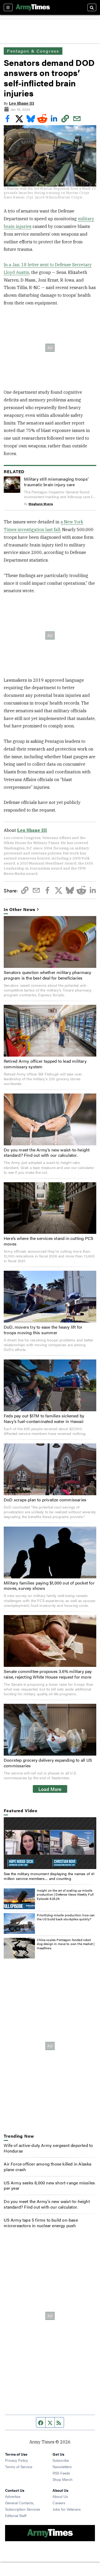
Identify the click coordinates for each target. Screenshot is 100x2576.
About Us (60, 2496)
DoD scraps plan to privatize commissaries (45, 1500)
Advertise (13, 2496)
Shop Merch (63, 2479)
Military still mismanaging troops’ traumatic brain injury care (56, 482)
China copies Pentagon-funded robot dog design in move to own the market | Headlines (66, 1944)
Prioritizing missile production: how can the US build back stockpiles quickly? (66, 1917)
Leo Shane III (21, 103)
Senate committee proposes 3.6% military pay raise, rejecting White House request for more (48, 1674)
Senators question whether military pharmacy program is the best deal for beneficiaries (48, 975)
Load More (50, 1789)
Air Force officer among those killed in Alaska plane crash (47, 2167)
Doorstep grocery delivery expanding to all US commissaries (48, 1763)
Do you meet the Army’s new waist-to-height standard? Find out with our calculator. (47, 1153)
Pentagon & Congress (33, 51)
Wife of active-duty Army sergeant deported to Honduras (48, 2148)
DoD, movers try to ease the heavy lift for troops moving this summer (43, 1330)
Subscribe (61, 2460)
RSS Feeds (61, 2473)
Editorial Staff (16, 2515)
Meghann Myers (41, 504)
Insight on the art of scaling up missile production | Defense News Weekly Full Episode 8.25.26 (65, 1894)
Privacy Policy (17, 2460)
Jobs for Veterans (67, 2509)
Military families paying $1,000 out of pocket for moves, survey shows (49, 1586)
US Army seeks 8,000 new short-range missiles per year (49, 2185)
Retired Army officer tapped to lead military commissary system (45, 1064)
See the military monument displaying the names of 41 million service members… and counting (49, 1876)
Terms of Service (19, 2467)
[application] (50, 1843)
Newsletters (62, 2467)
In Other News (19, 910)
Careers (59, 2503)
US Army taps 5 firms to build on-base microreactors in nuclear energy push (41, 2223)
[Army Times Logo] (33, 7)
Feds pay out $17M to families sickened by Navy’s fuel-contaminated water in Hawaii (44, 1418)
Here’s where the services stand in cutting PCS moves (49, 1241)
